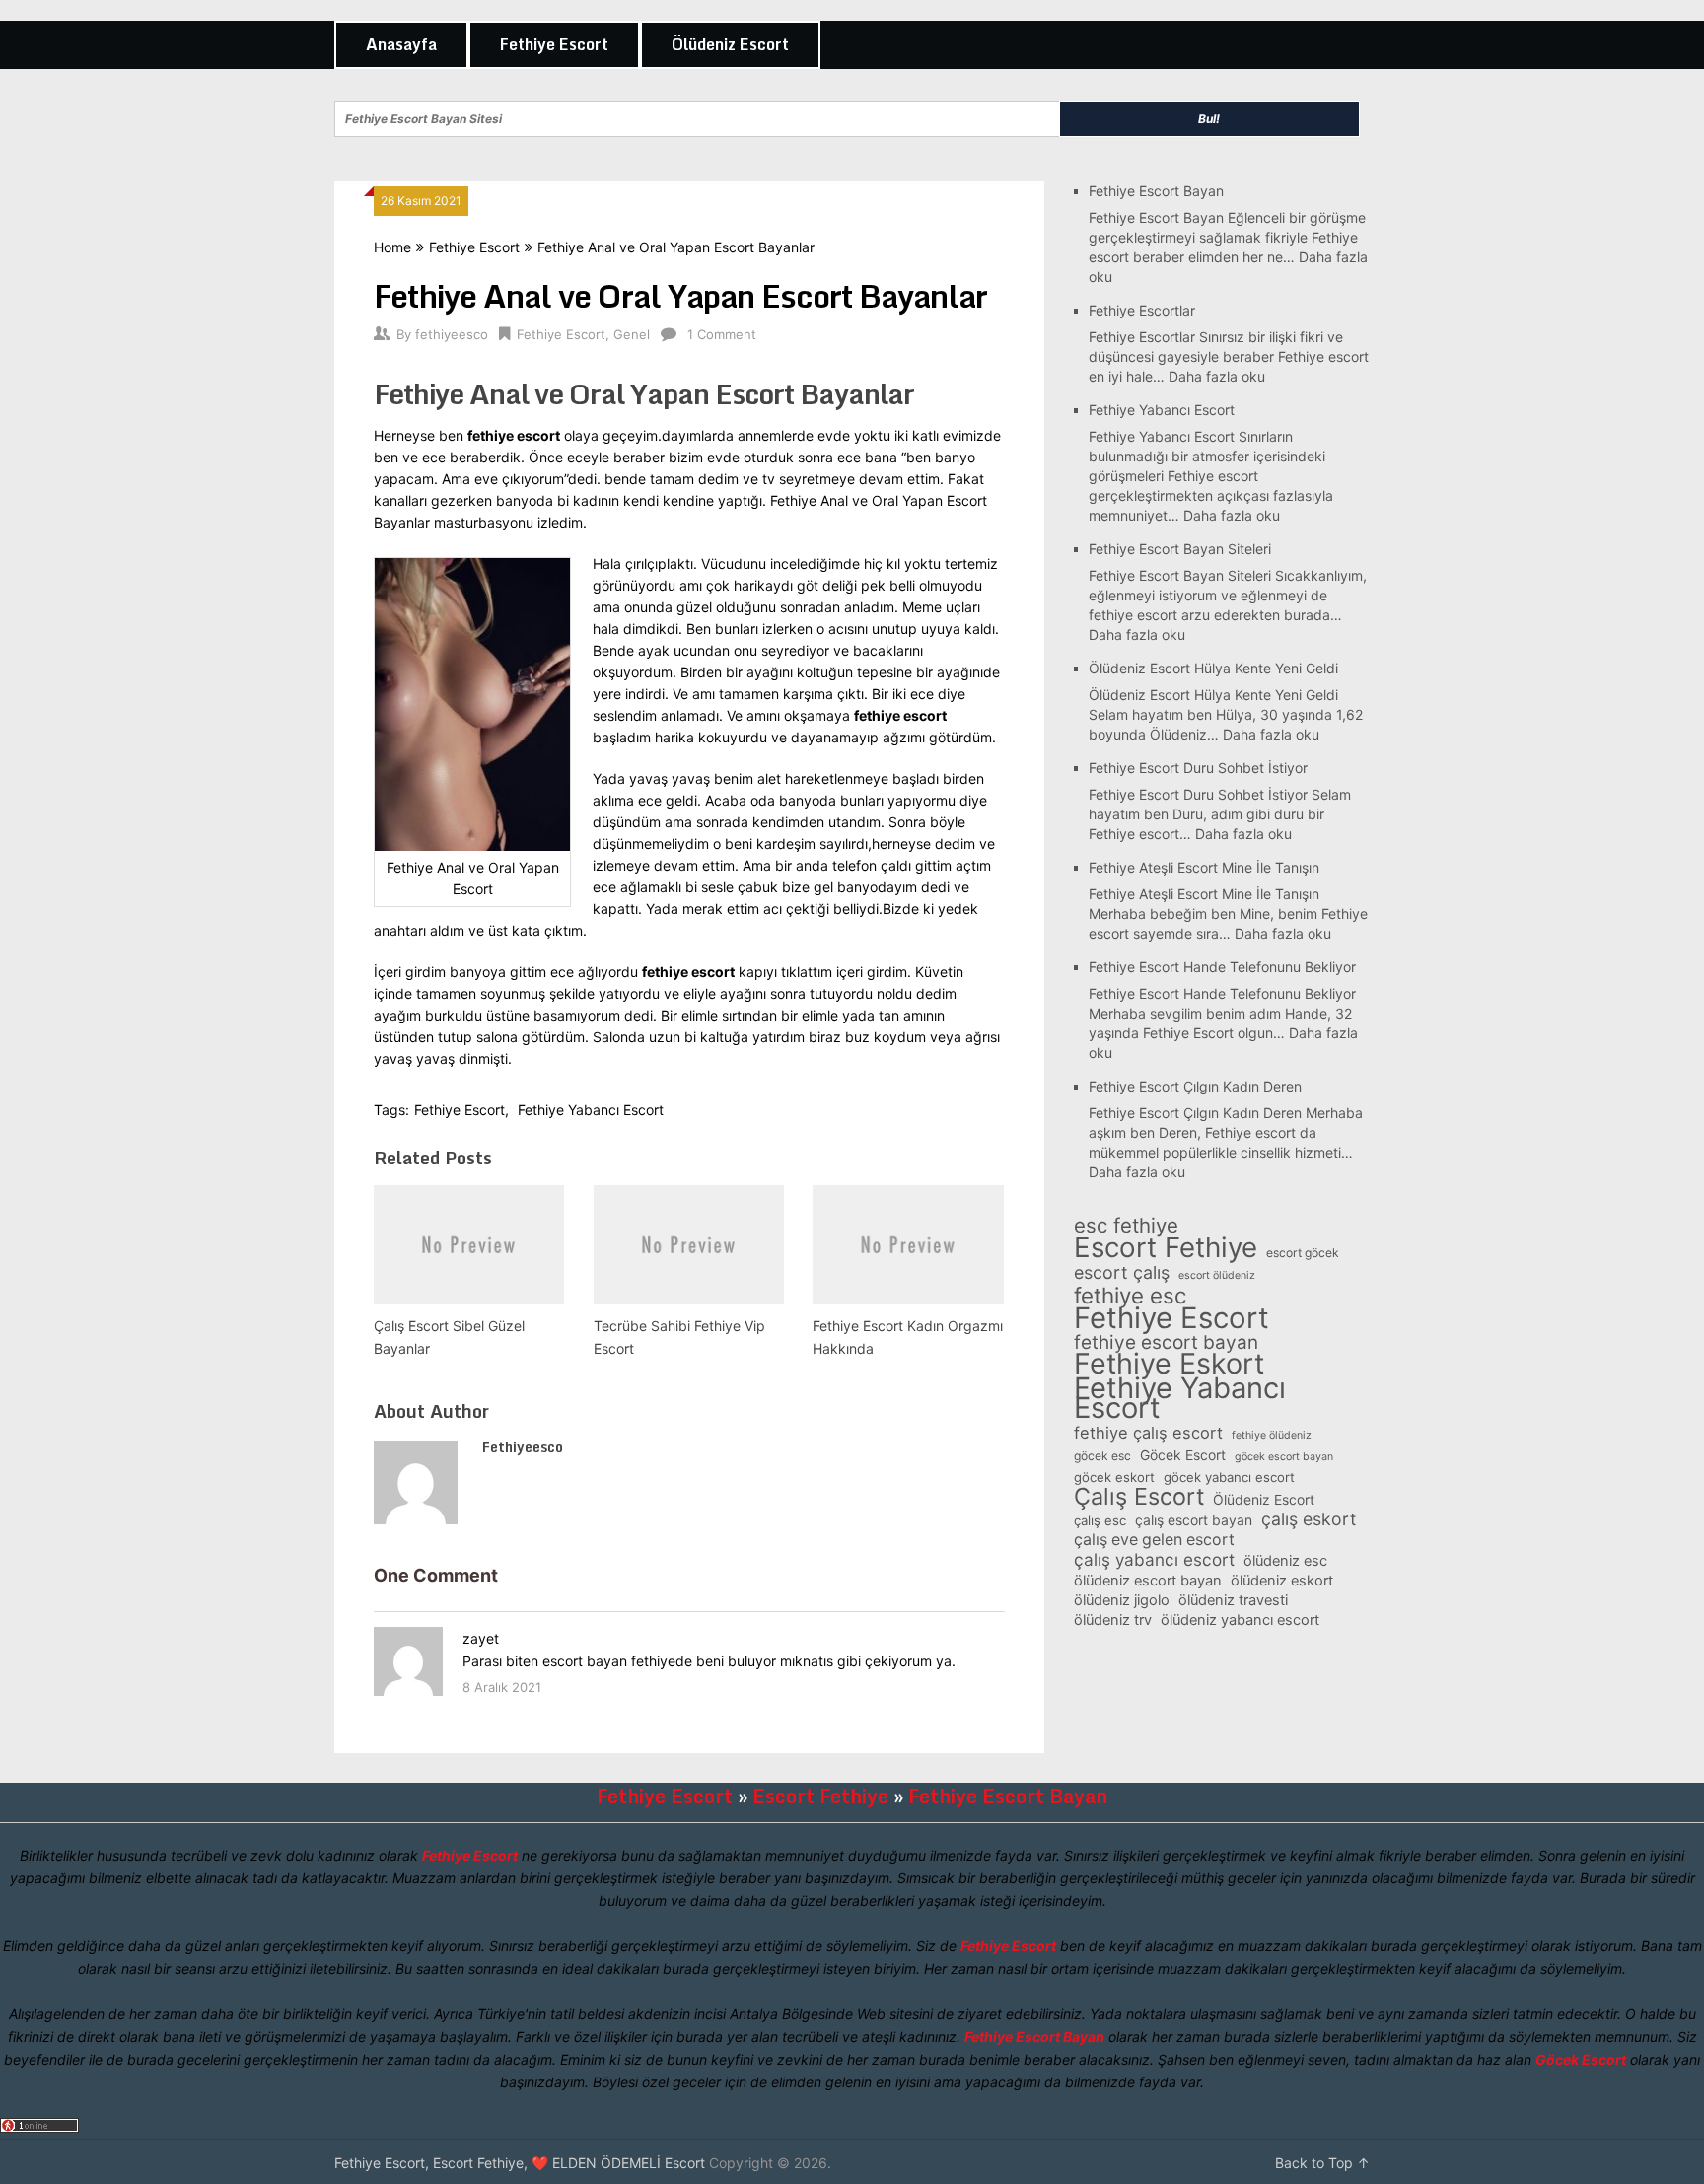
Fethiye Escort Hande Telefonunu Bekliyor (1222, 967)
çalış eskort (1309, 1519)
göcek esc (1102, 1456)
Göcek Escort (1183, 1455)
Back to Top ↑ (1322, 2163)
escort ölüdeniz (1217, 1275)
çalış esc (1100, 1520)
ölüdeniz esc (1285, 1561)
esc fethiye (1126, 1226)
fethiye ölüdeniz (1272, 1435)
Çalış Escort (1139, 1497)
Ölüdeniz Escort (730, 44)
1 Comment (722, 334)
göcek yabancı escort (1229, 1477)
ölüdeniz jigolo (1122, 1600)
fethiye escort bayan (1166, 1343)
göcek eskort (1114, 1477)
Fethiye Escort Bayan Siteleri (1180, 549)
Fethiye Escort (554, 44)
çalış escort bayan (1194, 1520)
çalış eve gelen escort (1154, 1540)
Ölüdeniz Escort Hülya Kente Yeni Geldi (1213, 668)
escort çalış (1122, 1273)
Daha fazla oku (1217, 376)
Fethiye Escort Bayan (1156, 191)
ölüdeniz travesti (1233, 1600)
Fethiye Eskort (1169, 1364)
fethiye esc (1130, 1296)
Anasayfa (401, 44)
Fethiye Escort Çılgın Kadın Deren (1195, 1086)
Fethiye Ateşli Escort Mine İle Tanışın (1204, 867)
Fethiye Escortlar (1142, 310)
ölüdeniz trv (1113, 1620)
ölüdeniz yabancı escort (1240, 1620)
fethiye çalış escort (1148, 1433)
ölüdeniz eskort (1282, 1581)
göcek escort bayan (1284, 1457)
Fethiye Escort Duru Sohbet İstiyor (1198, 768)
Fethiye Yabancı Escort (591, 1110)
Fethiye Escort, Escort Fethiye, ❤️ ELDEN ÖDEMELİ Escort (520, 2163)
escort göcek (1303, 1253)
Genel (632, 334)
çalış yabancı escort (1154, 1560)
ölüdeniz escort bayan (1148, 1581)
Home (392, 247)
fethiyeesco (452, 334)
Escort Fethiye (1166, 1247)
